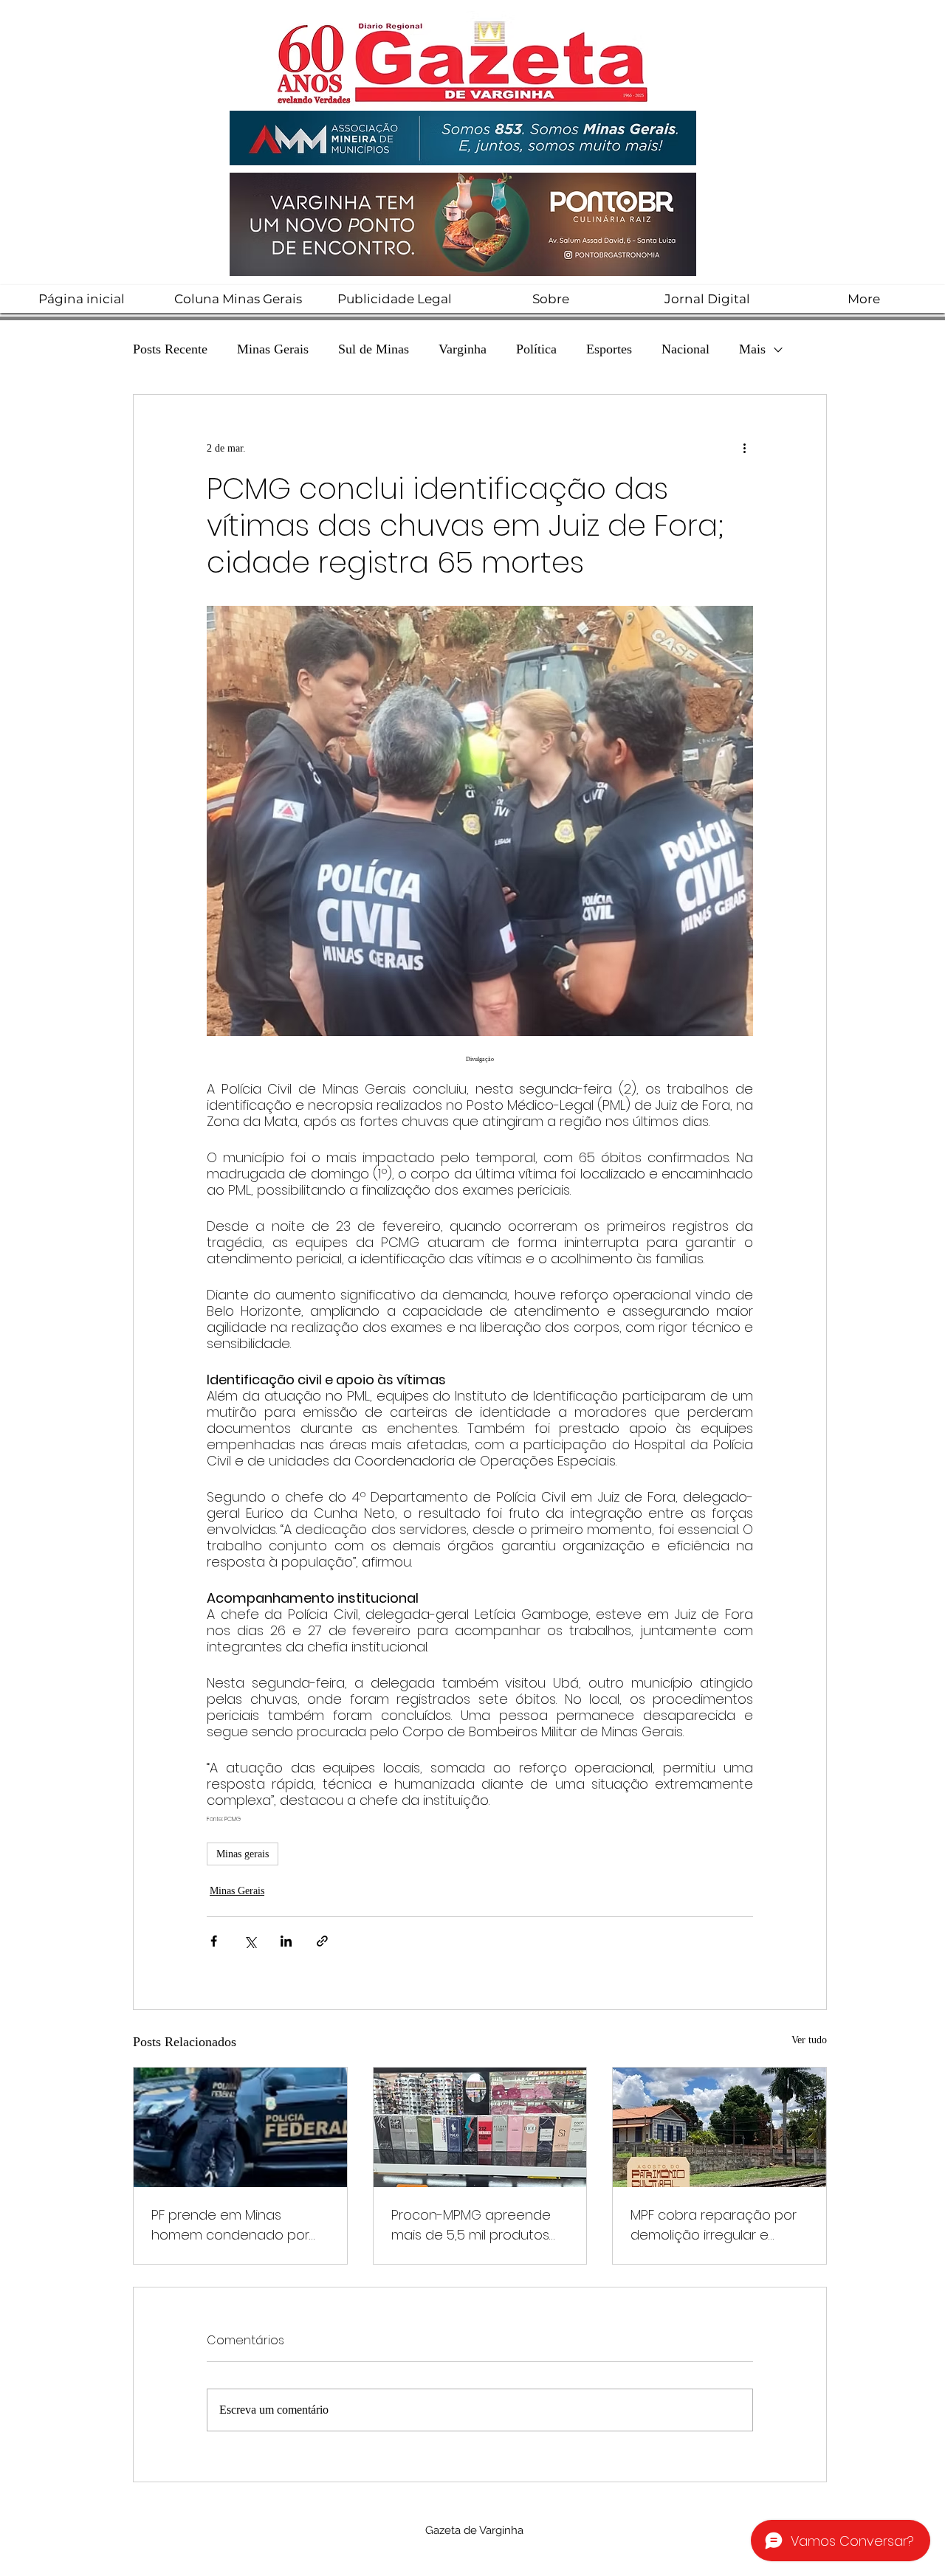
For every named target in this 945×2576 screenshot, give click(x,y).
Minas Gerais (273, 349)
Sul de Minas (374, 349)
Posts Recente (170, 349)
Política (536, 349)
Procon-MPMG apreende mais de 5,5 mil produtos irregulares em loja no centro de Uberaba (471, 2225)
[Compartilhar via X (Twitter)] (250, 1941)
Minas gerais (243, 1854)
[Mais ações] (744, 448)
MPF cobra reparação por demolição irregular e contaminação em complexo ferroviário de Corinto (714, 2225)
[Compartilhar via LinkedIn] (286, 1941)
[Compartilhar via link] (322, 1941)
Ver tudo (809, 2040)
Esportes (609, 349)
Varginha (463, 349)
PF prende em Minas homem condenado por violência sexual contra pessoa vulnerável (230, 2225)
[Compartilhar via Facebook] (214, 1941)
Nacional (685, 349)
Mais (752, 349)
